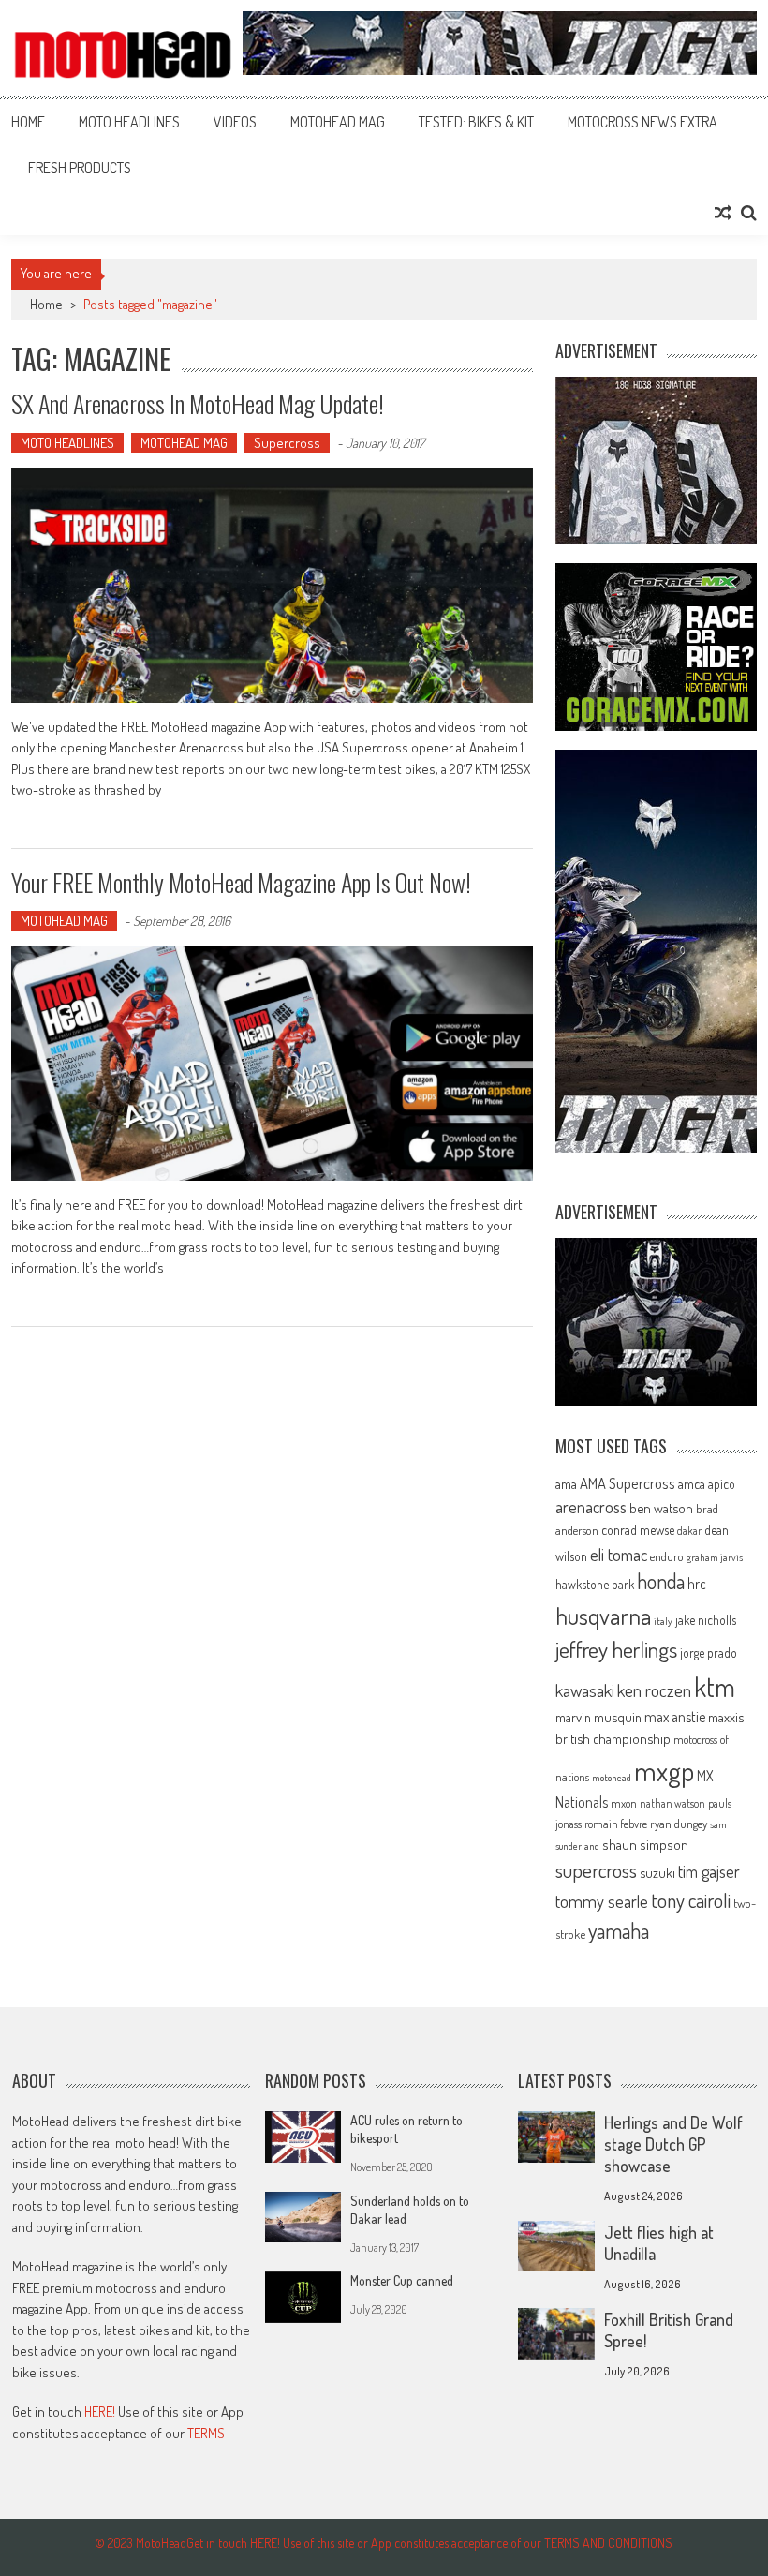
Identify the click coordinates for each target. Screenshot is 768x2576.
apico (722, 1484)
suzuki (657, 1872)
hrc (697, 1584)
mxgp (664, 1771)
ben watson (661, 1508)
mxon (624, 1803)
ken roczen (654, 1690)
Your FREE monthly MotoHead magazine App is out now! (241, 882)
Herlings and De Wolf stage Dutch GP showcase (673, 2144)
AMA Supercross (628, 1483)
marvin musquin (598, 1717)
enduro (667, 1556)
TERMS (206, 2433)
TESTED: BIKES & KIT (476, 122)
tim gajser (709, 1871)
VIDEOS (235, 122)
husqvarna (603, 1616)
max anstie (675, 1717)
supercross (596, 1870)
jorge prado (709, 1653)
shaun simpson (645, 1845)
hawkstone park (595, 1584)
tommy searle (602, 1901)
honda (661, 1581)
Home (28, 122)
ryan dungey (679, 1824)
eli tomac (619, 1554)
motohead (612, 1778)
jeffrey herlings (616, 1649)
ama (566, 1483)
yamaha (619, 1930)
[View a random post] (723, 213)
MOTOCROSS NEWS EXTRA (642, 122)
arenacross (591, 1507)
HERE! (100, 2412)
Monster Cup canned (402, 2280)
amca (692, 1483)
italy (663, 1621)
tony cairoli (691, 1900)
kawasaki (585, 1690)
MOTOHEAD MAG (338, 122)
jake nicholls (706, 1620)
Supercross (287, 443)
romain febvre (616, 1824)
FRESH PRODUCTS (80, 168)
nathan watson (672, 1803)
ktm (715, 1687)
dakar (689, 1531)
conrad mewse (638, 1529)
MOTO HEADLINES (129, 122)
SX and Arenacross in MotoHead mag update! (198, 403)
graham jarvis (715, 1557)
